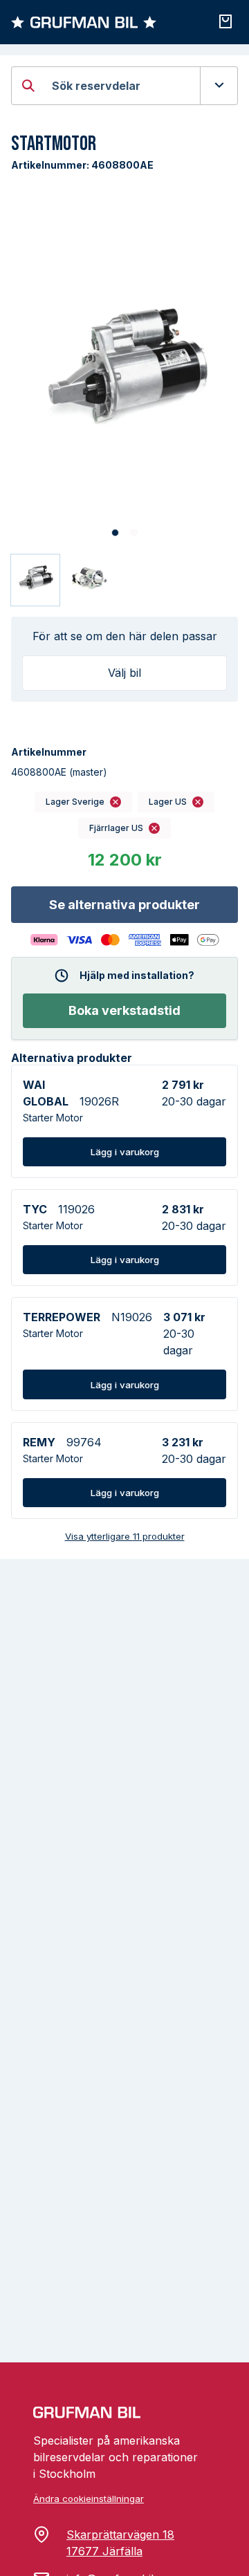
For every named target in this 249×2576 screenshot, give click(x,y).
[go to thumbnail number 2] (89, 580)
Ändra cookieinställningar (89, 2499)
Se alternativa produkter (124, 905)
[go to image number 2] (134, 533)
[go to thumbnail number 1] (35, 580)
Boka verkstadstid (124, 1010)
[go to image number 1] (115, 533)
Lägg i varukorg (125, 1152)
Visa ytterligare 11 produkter (125, 1536)
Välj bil (124, 673)
